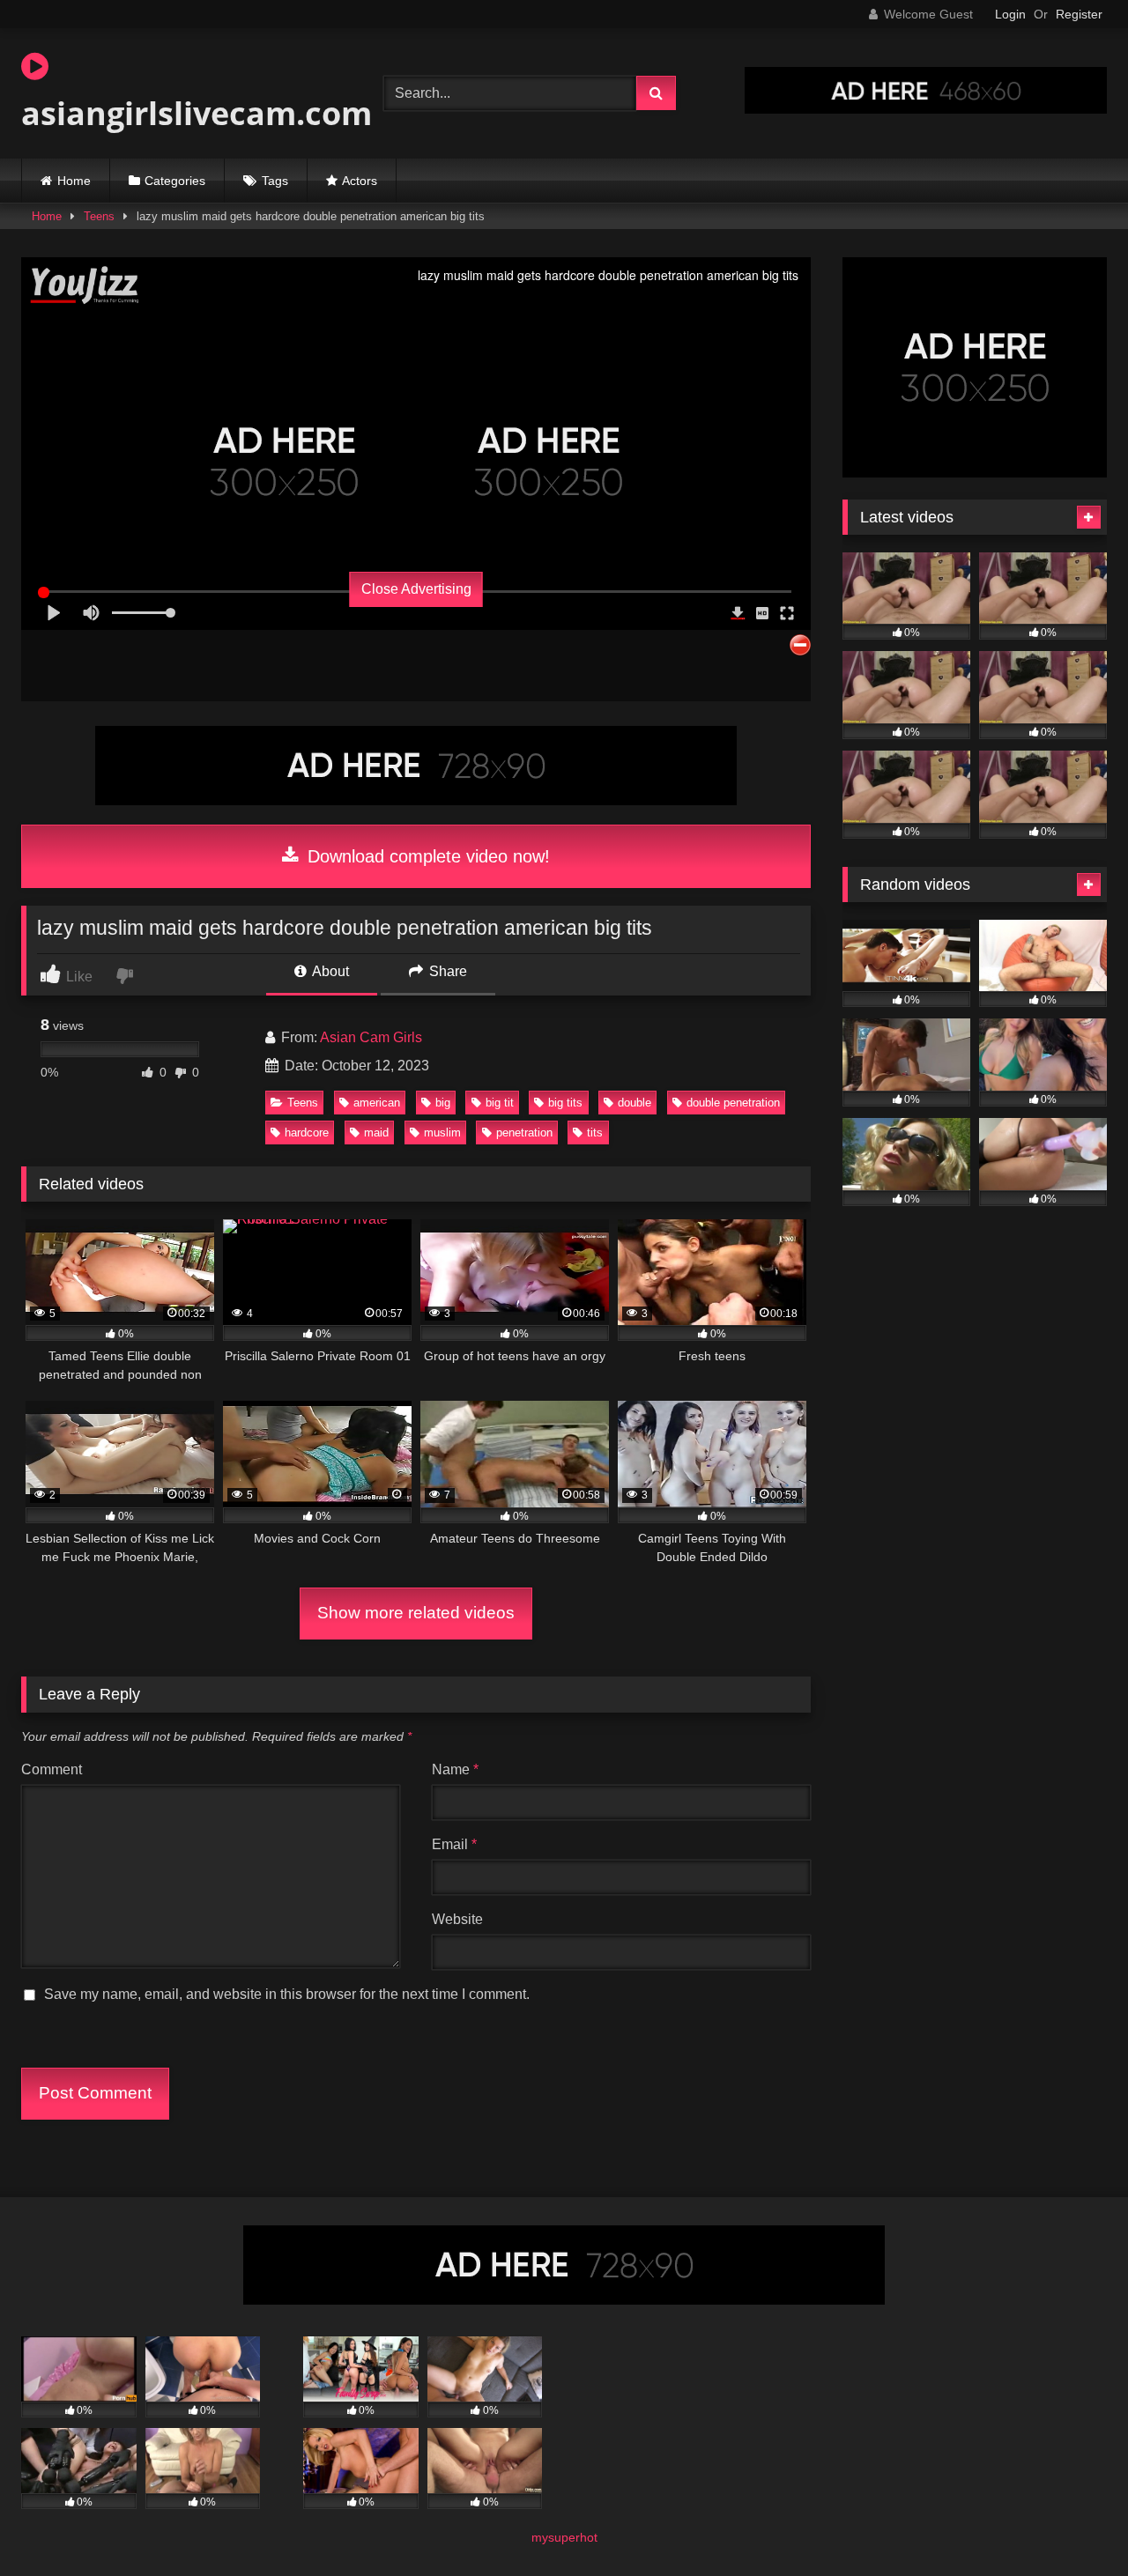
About (329, 971)
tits (595, 1133)
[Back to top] (1073, 2524)
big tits (565, 1103)
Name (455, 1769)
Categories (175, 181)
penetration (524, 1133)
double (634, 1103)
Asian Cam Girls (371, 1037)
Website (457, 1919)
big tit (500, 1103)
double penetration (733, 1103)
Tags (275, 181)
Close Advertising (416, 589)
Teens (99, 216)
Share (446, 971)
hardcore (307, 1133)
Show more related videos (416, 1613)
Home (74, 181)
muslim (442, 1133)
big (443, 1103)
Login (1010, 14)
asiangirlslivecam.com (197, 113)
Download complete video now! (426, 856)
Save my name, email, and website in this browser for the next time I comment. (287, 1994)
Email (454, 1844)
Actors (360, 181)
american (377, 1103)
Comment (52, 1769)
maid (376, 1133)
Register (1079, 14)
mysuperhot (564, 2537)
